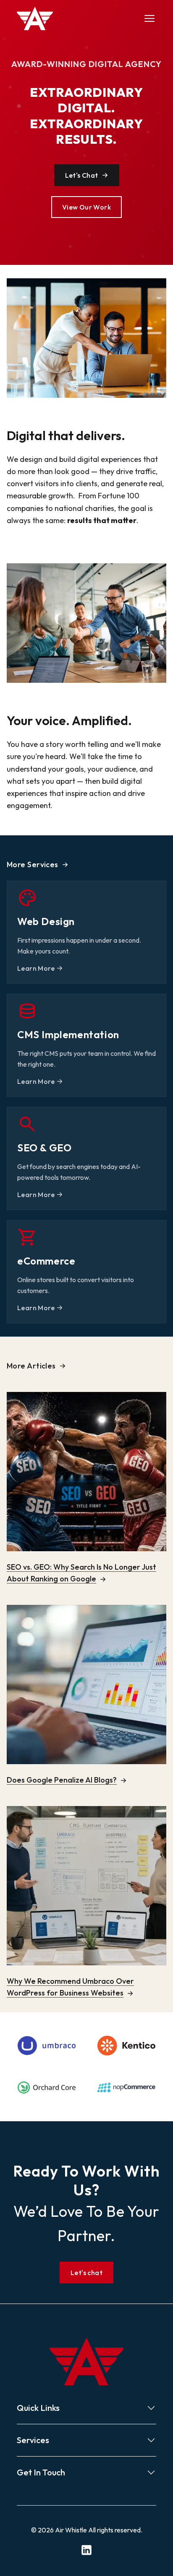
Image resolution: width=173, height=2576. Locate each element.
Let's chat (86, 2273)
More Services (33, 864)
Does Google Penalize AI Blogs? (62, 1780)
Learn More (36, 968)
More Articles (31, 1366)
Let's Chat (82, 175)
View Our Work (86, 207)
